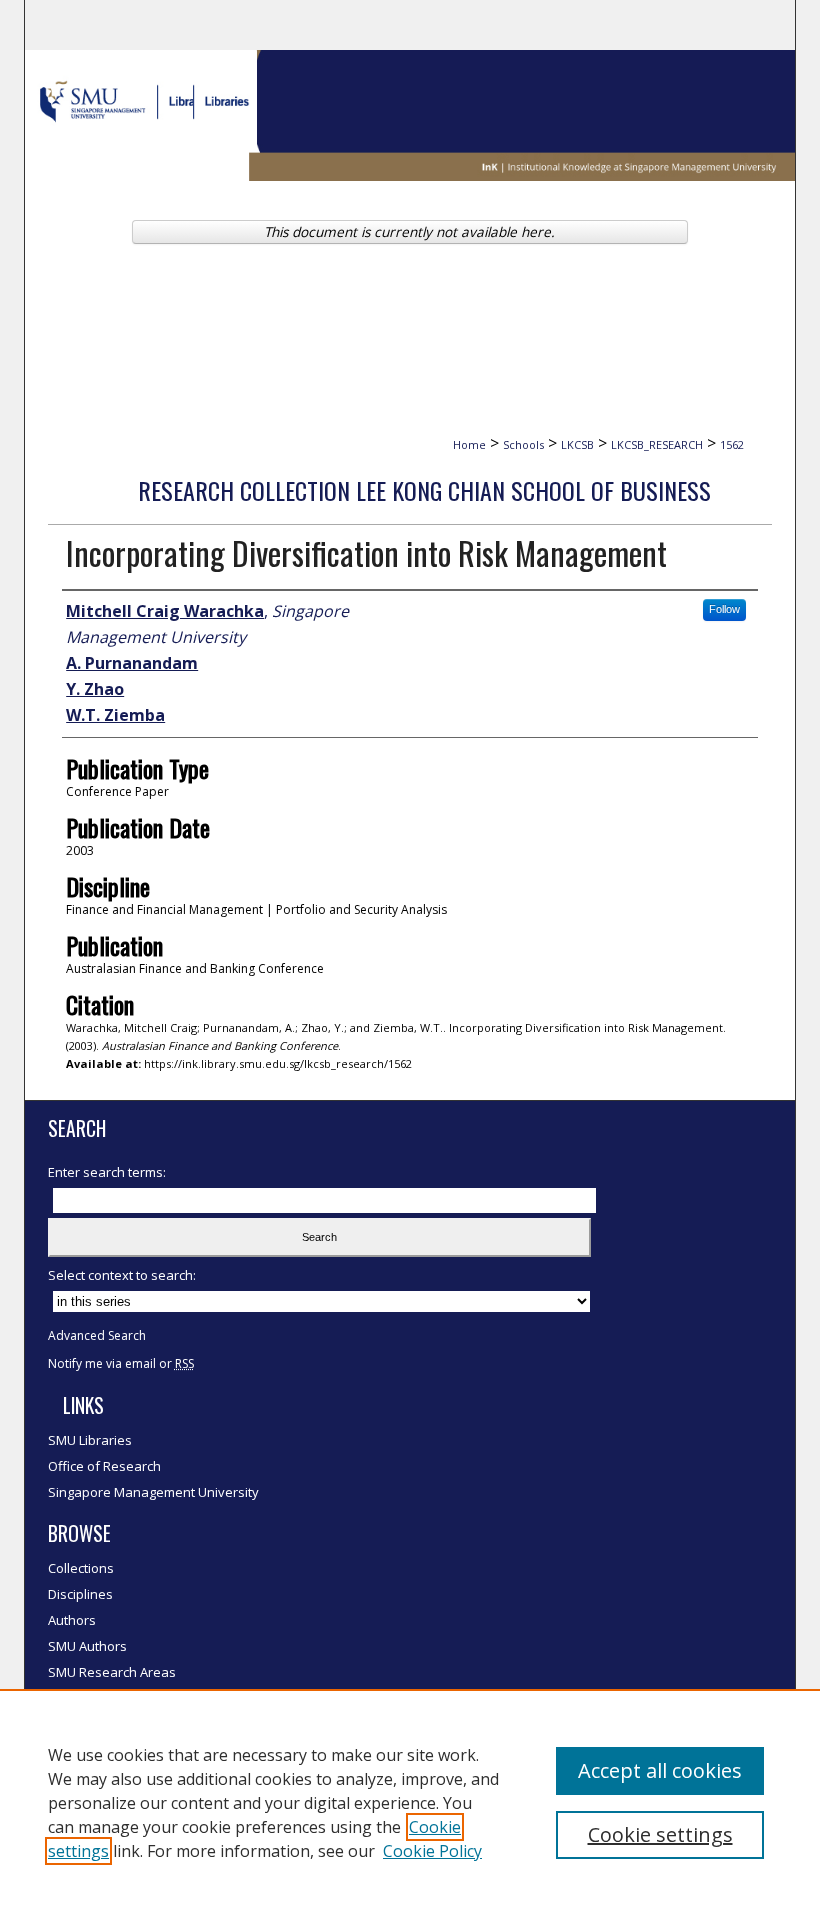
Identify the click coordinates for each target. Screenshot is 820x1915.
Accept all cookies (660, 1770)
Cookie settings (660, 1834)
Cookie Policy (432, 1851)
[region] (410, 1802)
